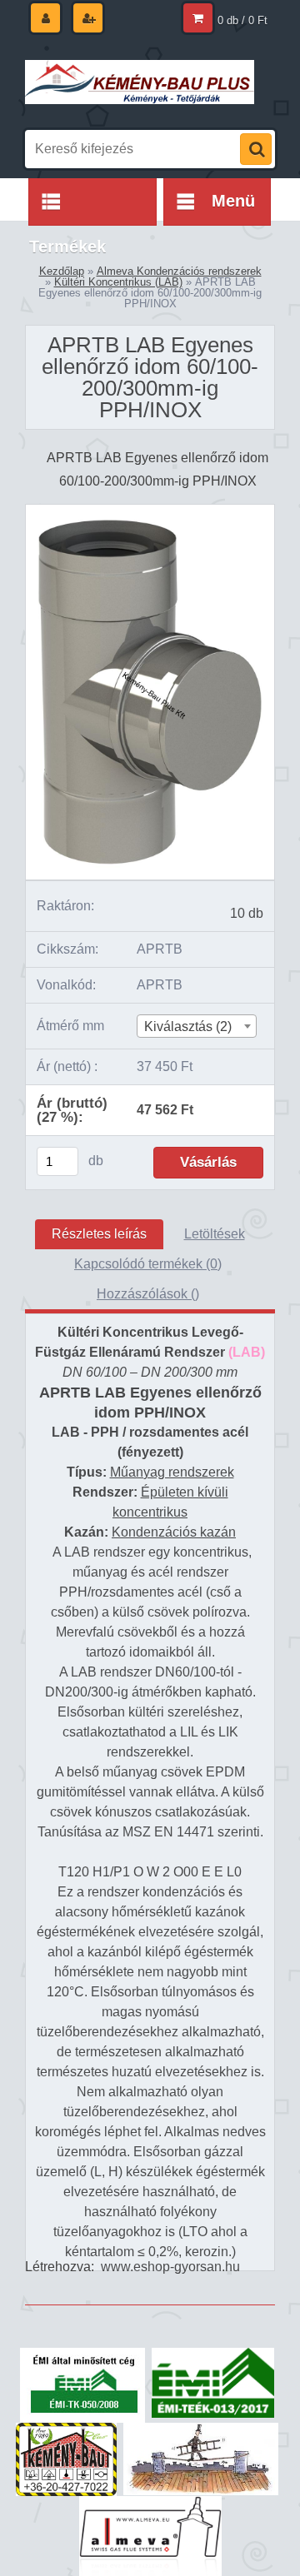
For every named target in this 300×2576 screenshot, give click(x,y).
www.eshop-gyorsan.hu (170, 2267)
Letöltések (215, 1234)
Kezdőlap (62, 271)
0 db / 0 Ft (242, 20)
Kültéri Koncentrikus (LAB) (118, 282)
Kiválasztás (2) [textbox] (188, 1026)
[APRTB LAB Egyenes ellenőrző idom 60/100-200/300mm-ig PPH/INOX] (150, 511)
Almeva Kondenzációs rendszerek (179, 271)
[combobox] (197, 1026)
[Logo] (140, 82)
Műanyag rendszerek (172, 1472)
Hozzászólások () (148, 1294)
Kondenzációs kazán (174, 1532)
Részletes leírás (99, 1234)
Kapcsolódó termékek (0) (148, 1264)
